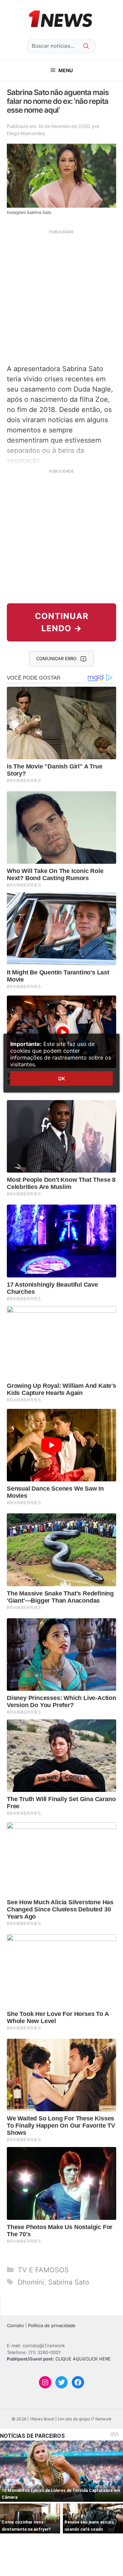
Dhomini (31, 2282)
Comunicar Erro (56, 658)
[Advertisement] (61, 296)
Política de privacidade (52, 2325)
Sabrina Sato (69, 2282)
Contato (15, 2325)
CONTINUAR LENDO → (62, 622)
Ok (61, 1078)
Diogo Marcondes (26, 133)
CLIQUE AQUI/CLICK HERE (83, 2359)
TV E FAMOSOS (43, 2270)
